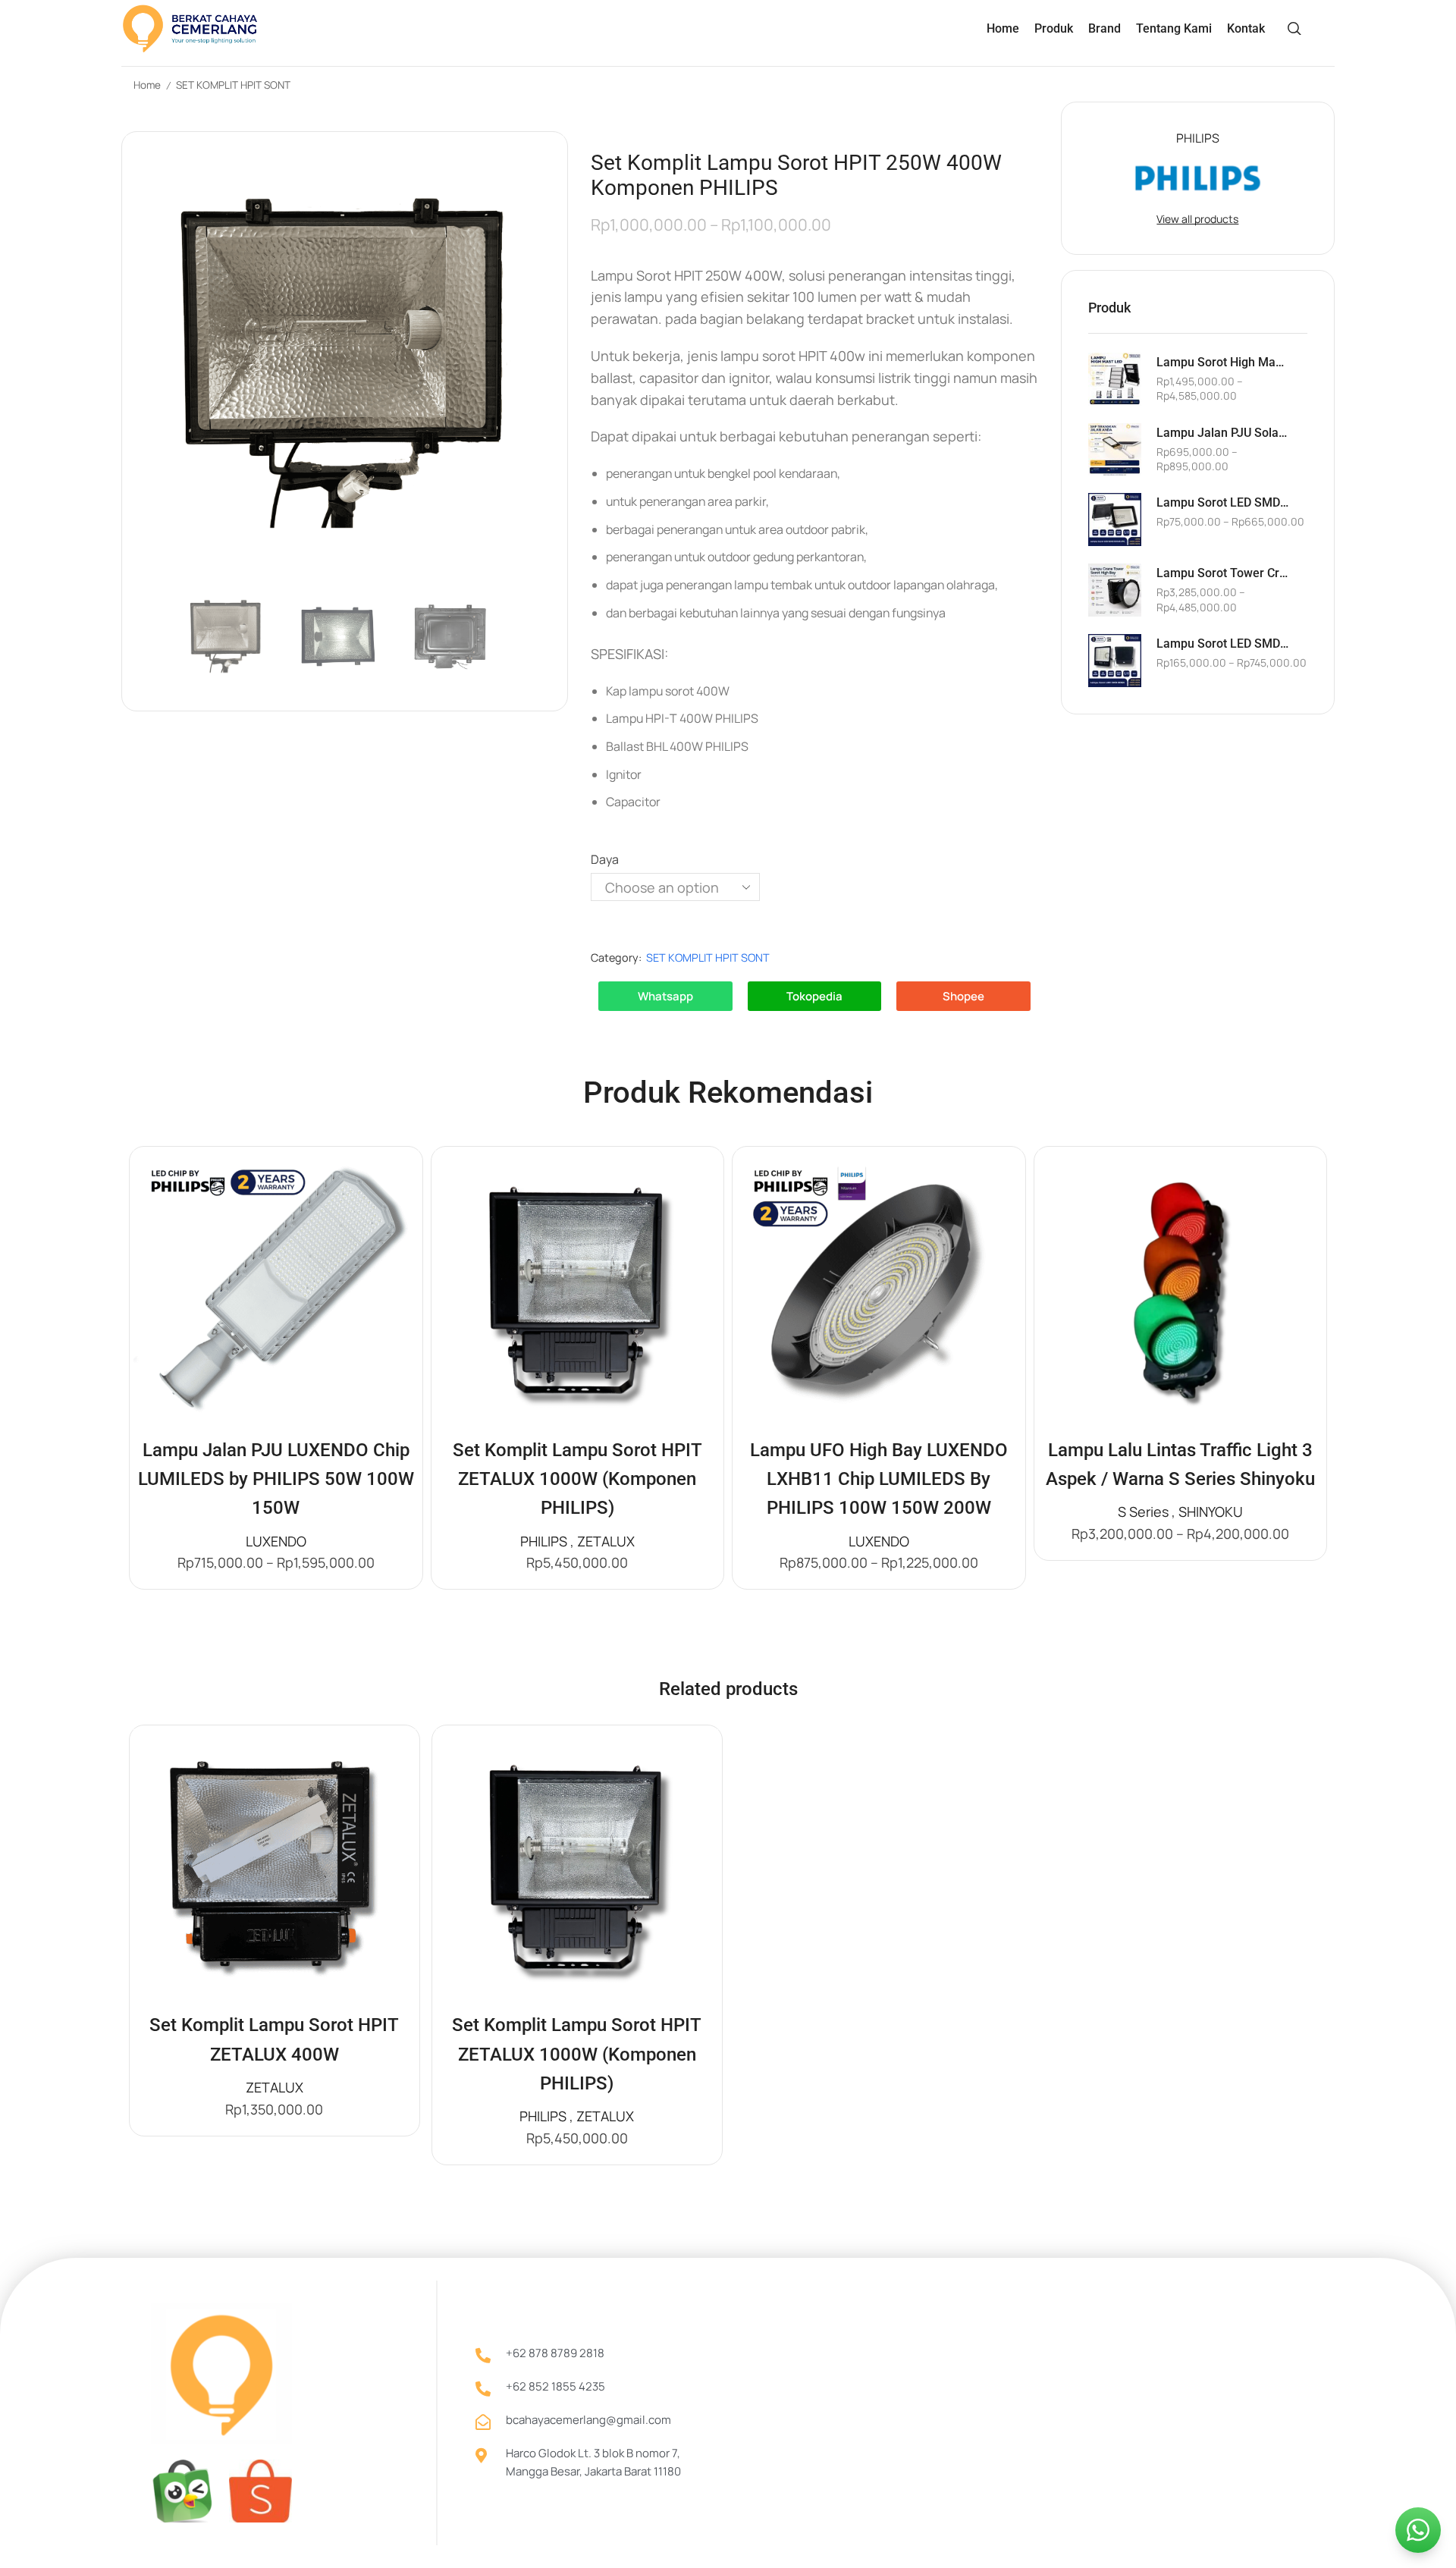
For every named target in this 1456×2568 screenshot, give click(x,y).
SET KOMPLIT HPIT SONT (233, 85)
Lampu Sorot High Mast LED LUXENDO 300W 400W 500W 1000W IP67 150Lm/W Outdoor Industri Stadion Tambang (1222, 362)
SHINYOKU (1211, 1512)
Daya (605, 859)
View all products (1197, 219)
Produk (1054, 28)
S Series (1143, 1512)
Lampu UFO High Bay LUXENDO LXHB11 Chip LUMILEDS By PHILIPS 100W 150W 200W (879, 1479)
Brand (1105, 28)
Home (1003, 28)
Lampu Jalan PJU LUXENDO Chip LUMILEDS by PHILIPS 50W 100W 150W (276, 1479)
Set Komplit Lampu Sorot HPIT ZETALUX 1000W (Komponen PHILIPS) (577, 1479)
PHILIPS (544, 1541)
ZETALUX (606, 1541)
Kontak (1246, 28)
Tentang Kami (1174, 28)
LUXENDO (276, 1541)
